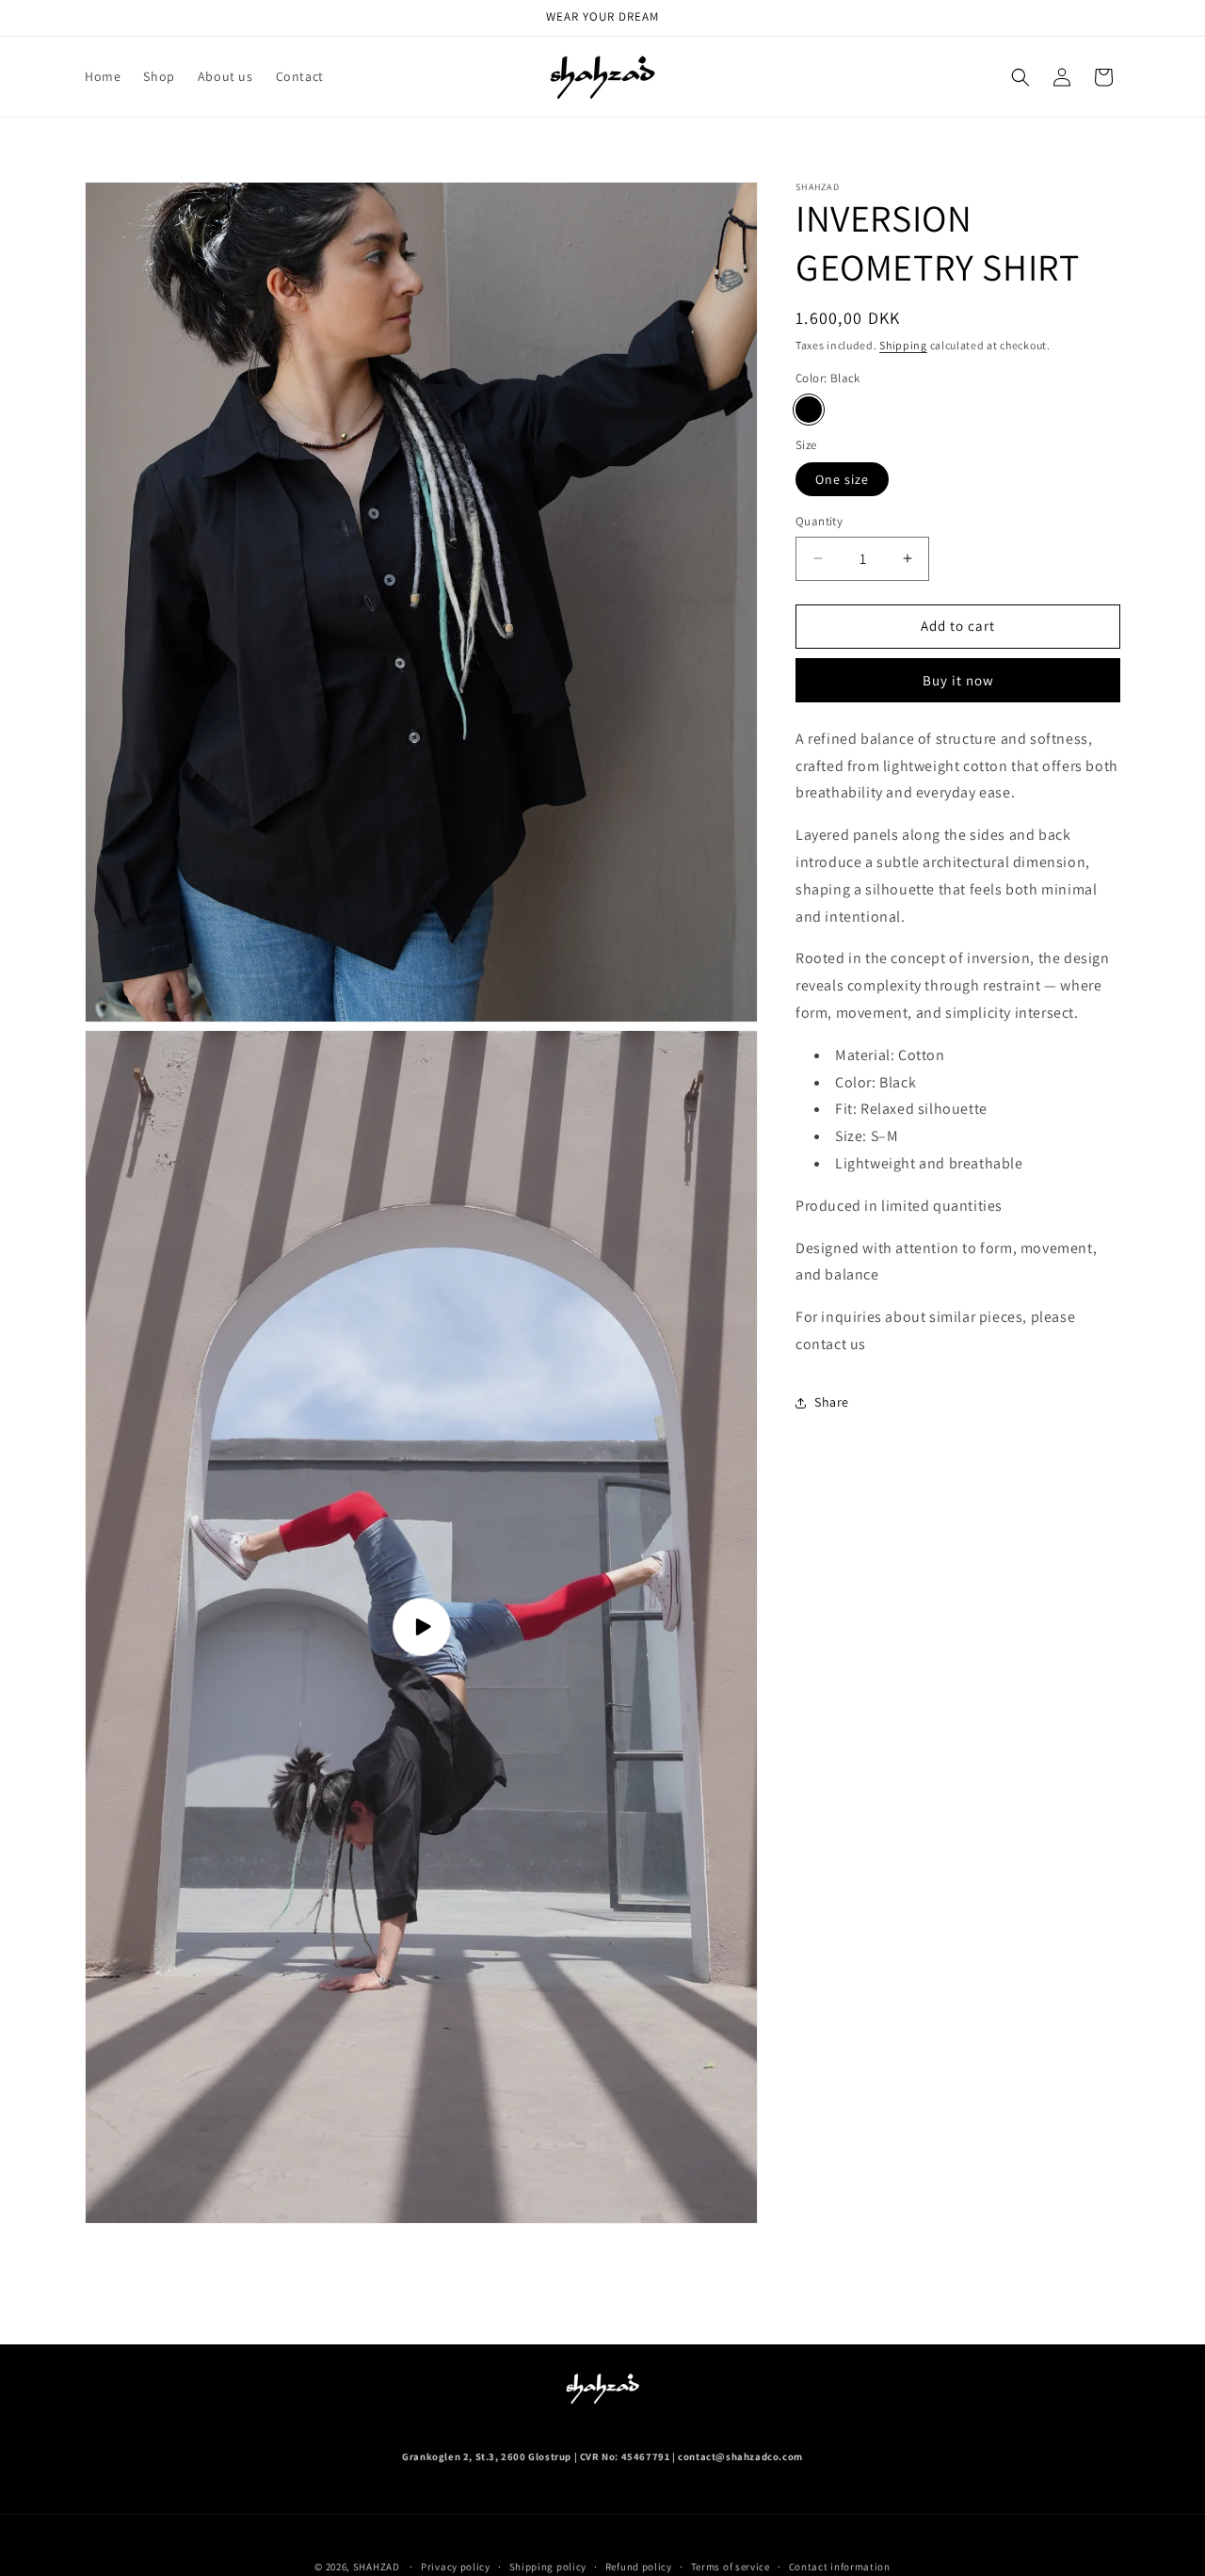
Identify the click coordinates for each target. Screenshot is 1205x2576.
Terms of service (731, 2567)
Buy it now (958, 680)
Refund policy (639, 2567)
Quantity (819, 521)
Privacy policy (456, 2567)
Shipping (903, 345)
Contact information (840, 2567)
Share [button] (832, 1402)
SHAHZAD (377, 2567)
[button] (1020, 77)
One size (842, 479)
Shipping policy (548, 2567)
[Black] (809, 410)
